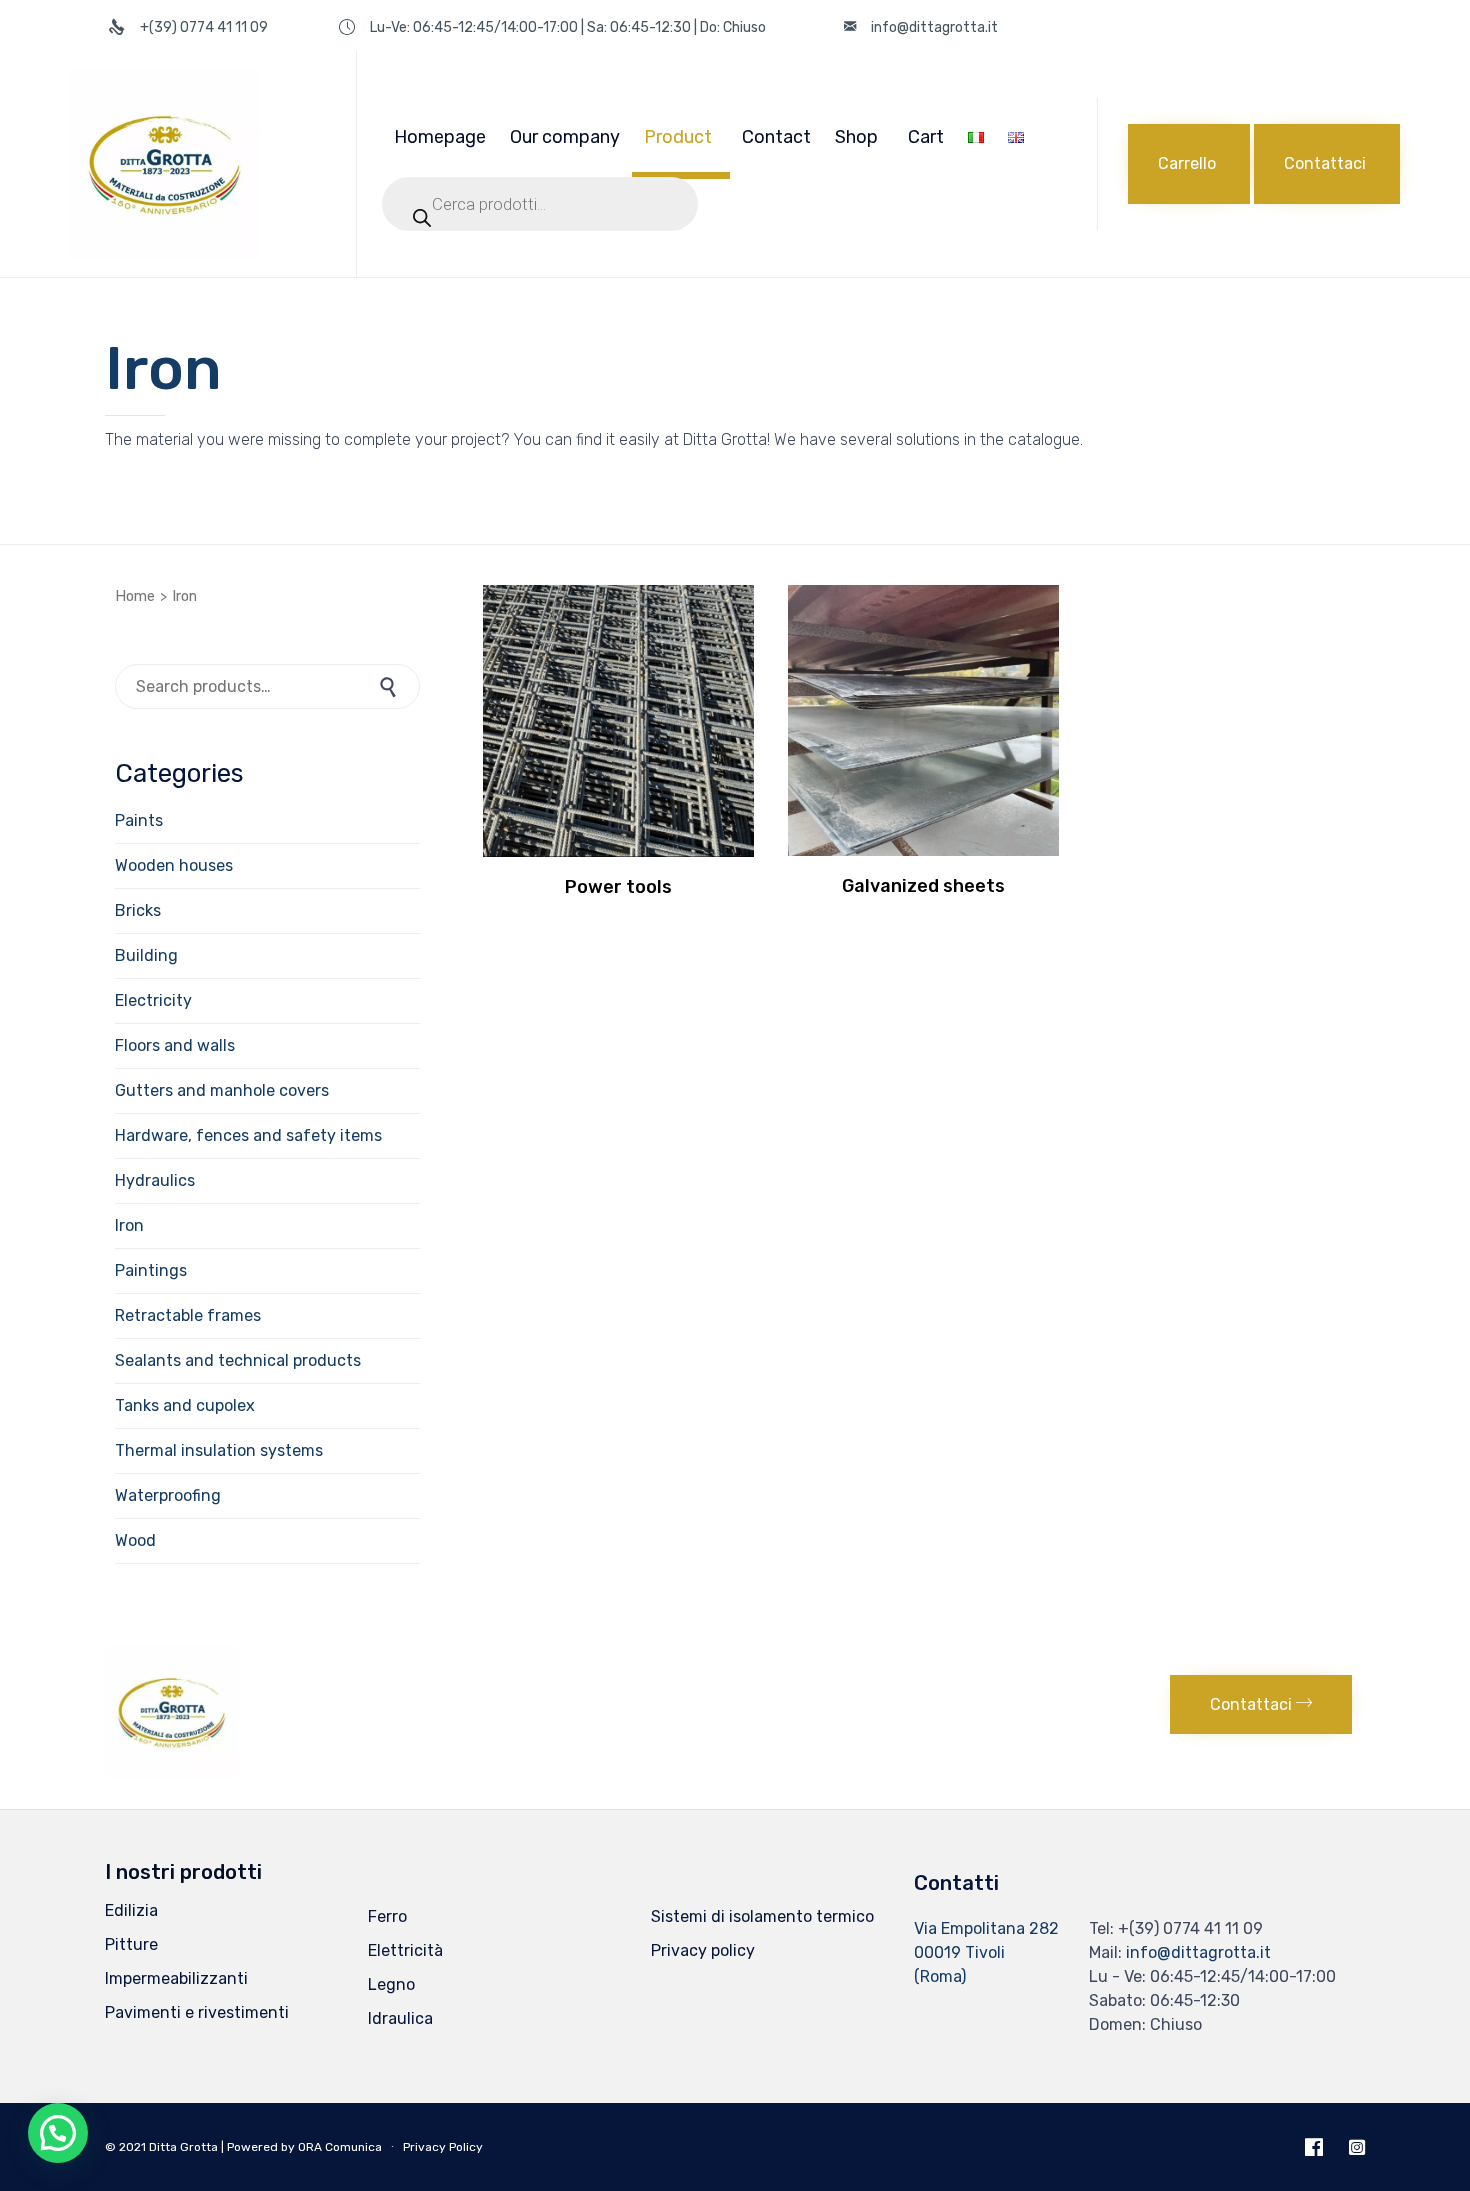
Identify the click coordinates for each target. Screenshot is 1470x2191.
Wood (135, 1540)
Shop (856, 137)
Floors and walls (175, 1045)
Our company (565, 137)
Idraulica (400, 2018)
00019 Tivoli (959, 1952)
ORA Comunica (340, 2147)
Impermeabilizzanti (176, 1978)
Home (135, 596)
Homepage (440, 137)
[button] (1189, 164)
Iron (129, 1225)
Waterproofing (168, 1495)
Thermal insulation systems (219, 1450)
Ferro (387, 1916)
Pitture (131, 1944)
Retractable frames (188, 1315)
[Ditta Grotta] (198, 164)
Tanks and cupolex (185, 1405)
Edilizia (131, 1910)
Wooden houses (174, 865)
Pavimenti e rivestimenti (197, 2012)
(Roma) (940, 1976)
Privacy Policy (443, 2147)
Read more (618, 853)
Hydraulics (155, 1180)
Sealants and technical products (238, 1360)
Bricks (138, 910)
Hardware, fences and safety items (248, 1135)
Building (146, 955)
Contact (776, 137)
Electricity (153, 1000)
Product (678, 137)
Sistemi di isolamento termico (762, 1916)
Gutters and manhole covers (222, 1090)
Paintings (151, 1270)
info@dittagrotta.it (1198, 1952)
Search (390, 686)
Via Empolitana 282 (986, 1928)
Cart (926, 137)
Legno (391, 1984)
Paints (139, 820)
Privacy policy (703, 1950)
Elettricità (405, 1950)
